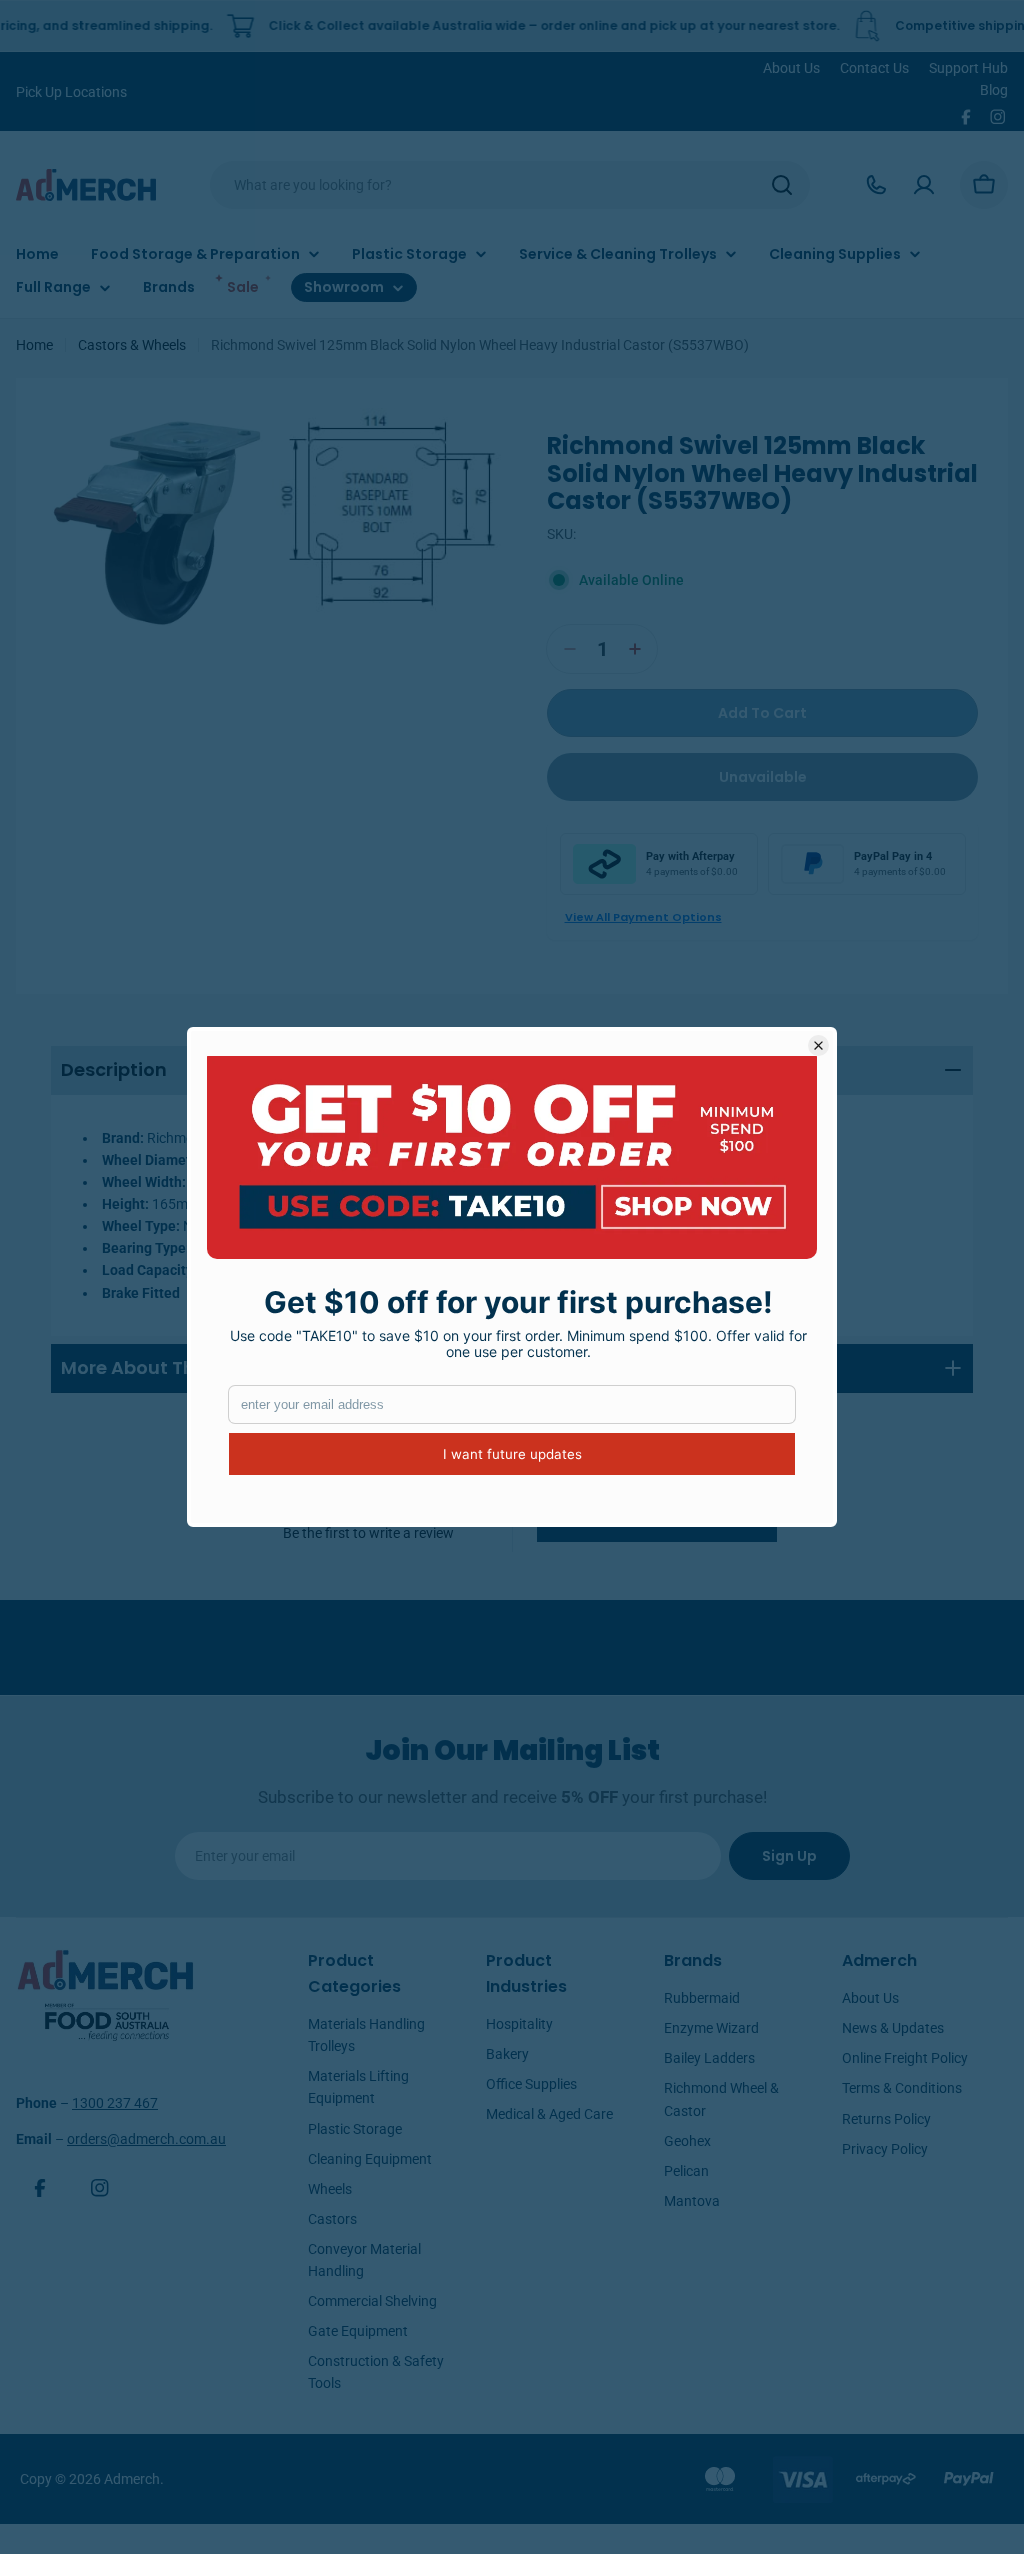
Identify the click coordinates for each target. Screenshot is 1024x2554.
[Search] (782, 185)
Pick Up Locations (71, 92)
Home (34, 345)
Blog (994, 90)
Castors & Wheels (132, 345)
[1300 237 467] (876, 185)
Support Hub (968, 68)
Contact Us (874, 68)
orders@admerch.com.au (146, 2139)
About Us (791, 68)
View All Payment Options (643, 917)
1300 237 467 (115, 2103)
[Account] (924, 185)
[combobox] (510, 185)
